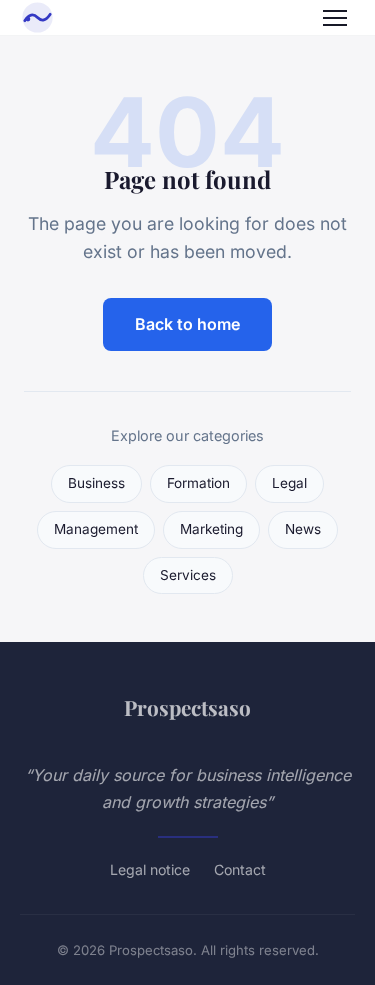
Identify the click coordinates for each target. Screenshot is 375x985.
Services (188, 575)
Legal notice (150, 869)
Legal (289, 483)
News (303, 529)
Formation (198, 483)
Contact (240, 869)
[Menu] (335, 18)
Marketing (211, 529)
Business (96, 483)
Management (96, 529)
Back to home (187, 324)
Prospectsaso (187, 707)
